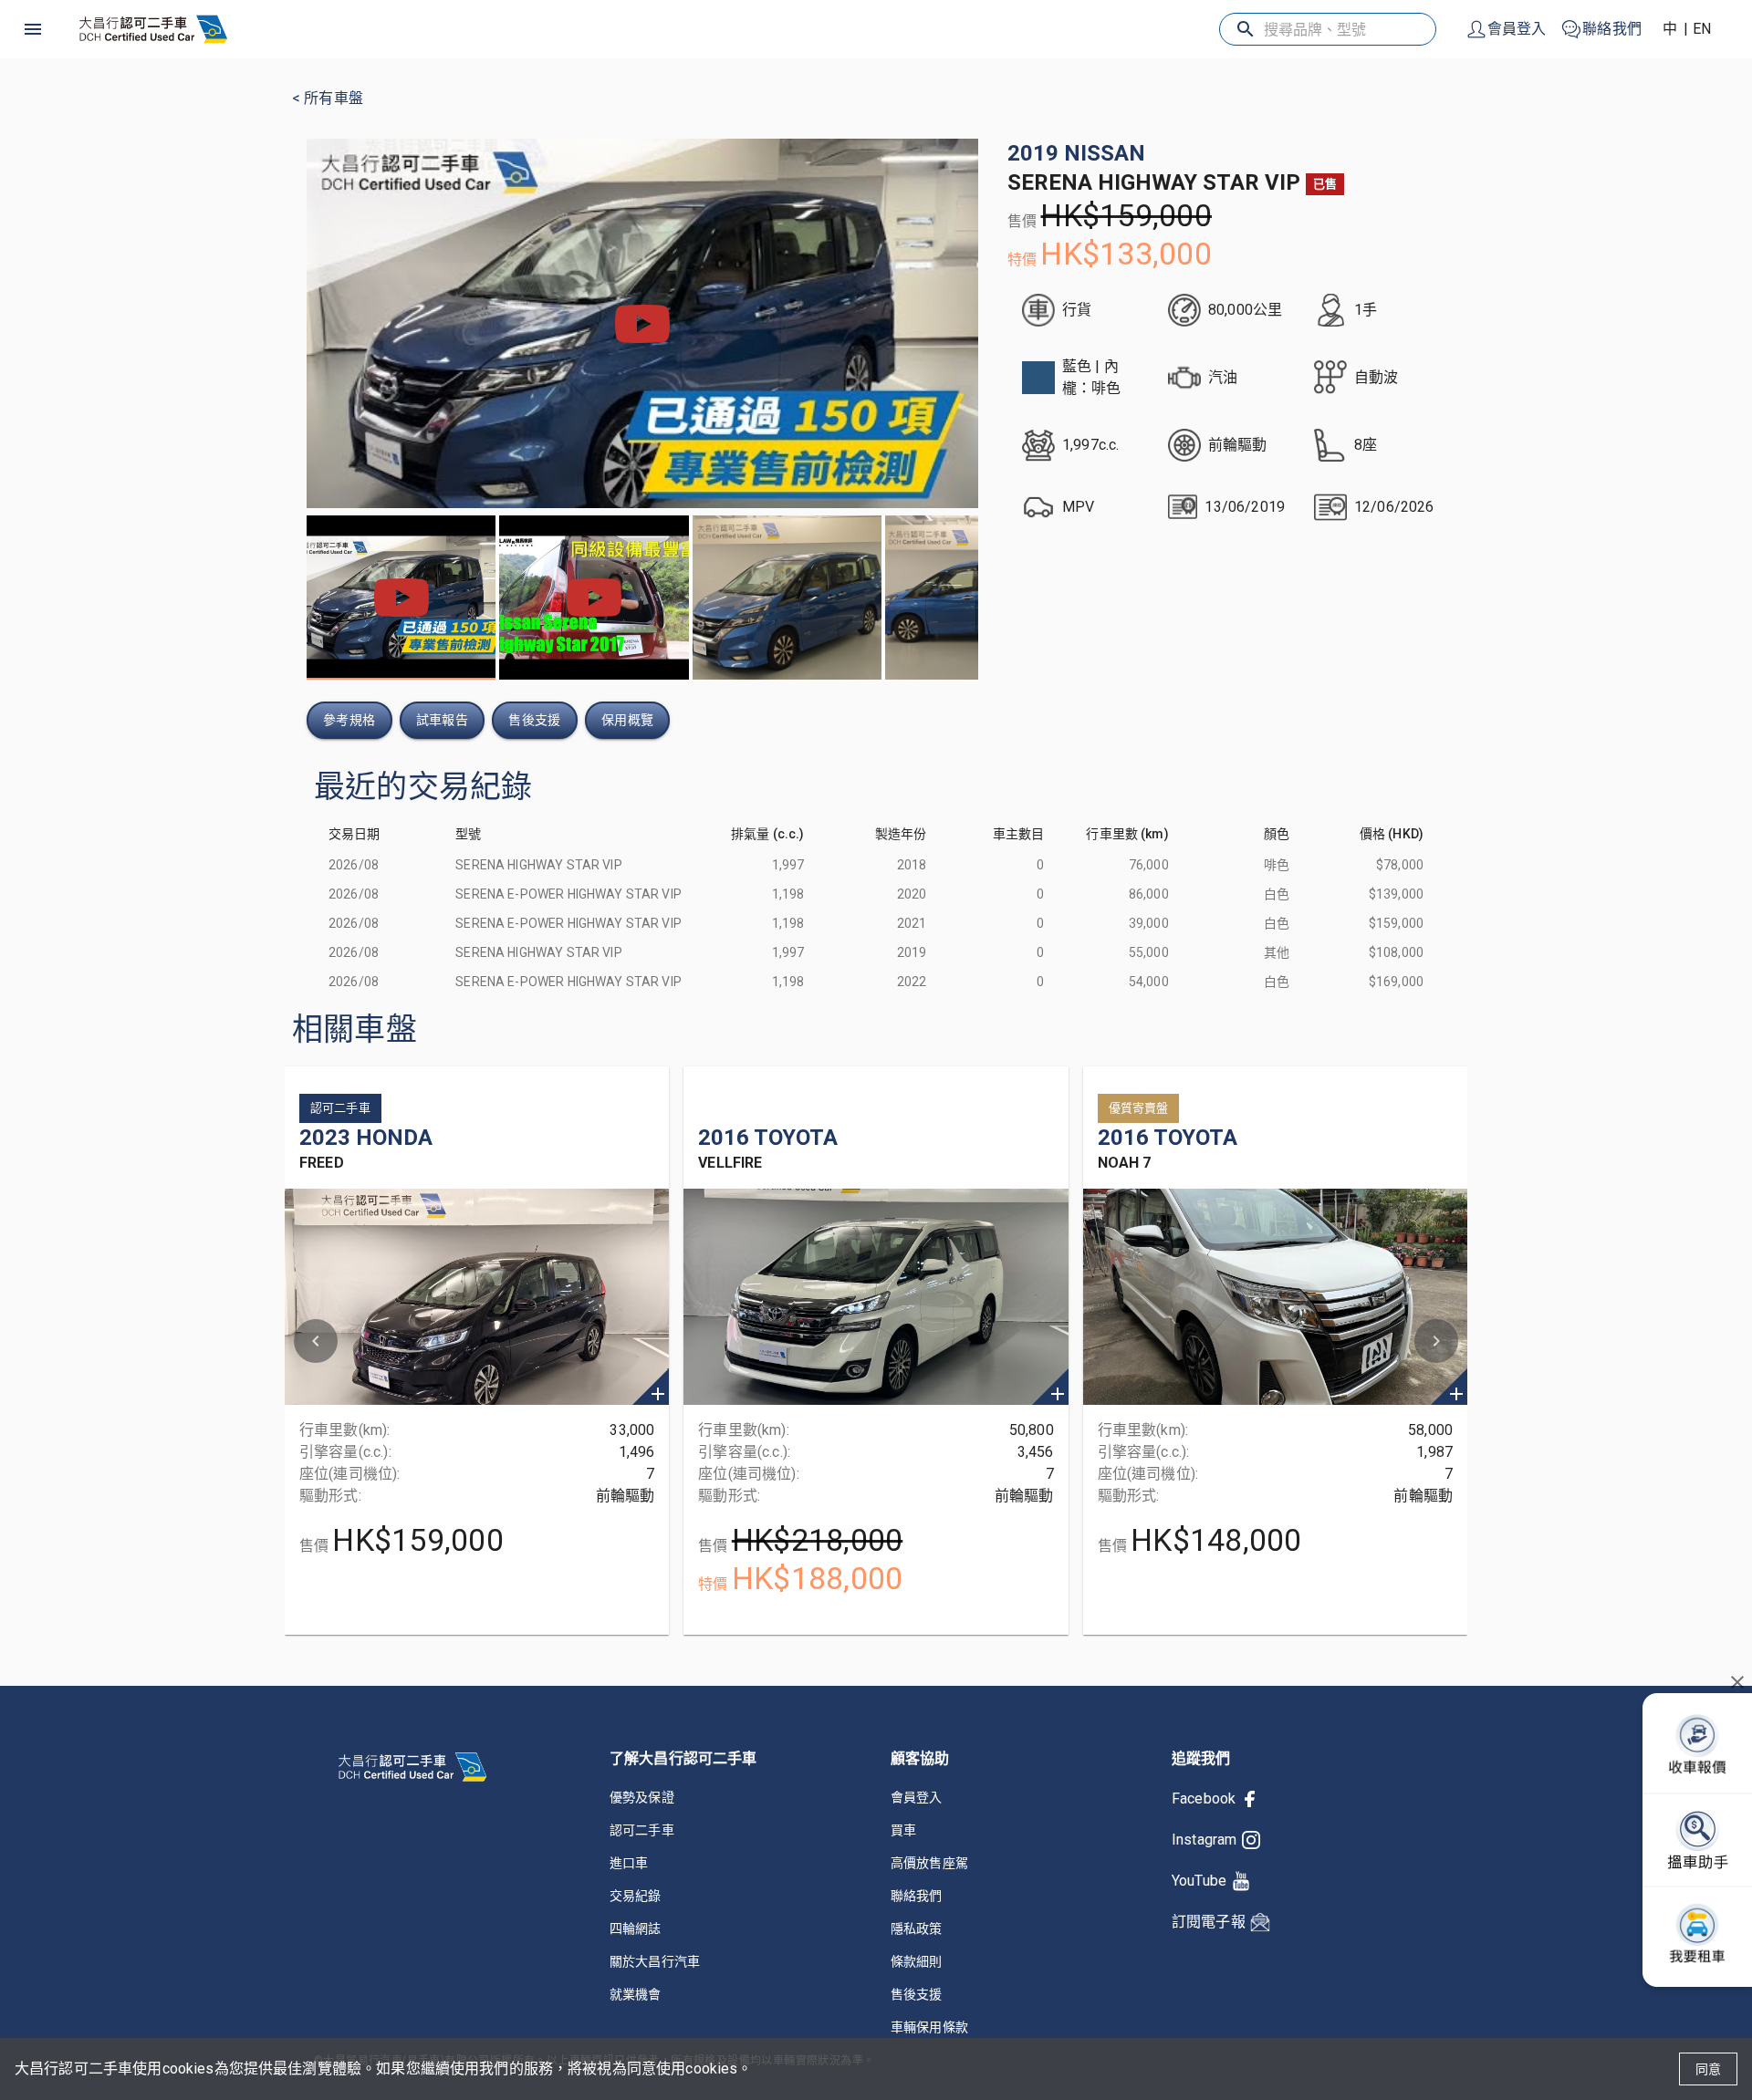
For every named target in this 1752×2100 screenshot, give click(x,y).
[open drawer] (33, 29)
